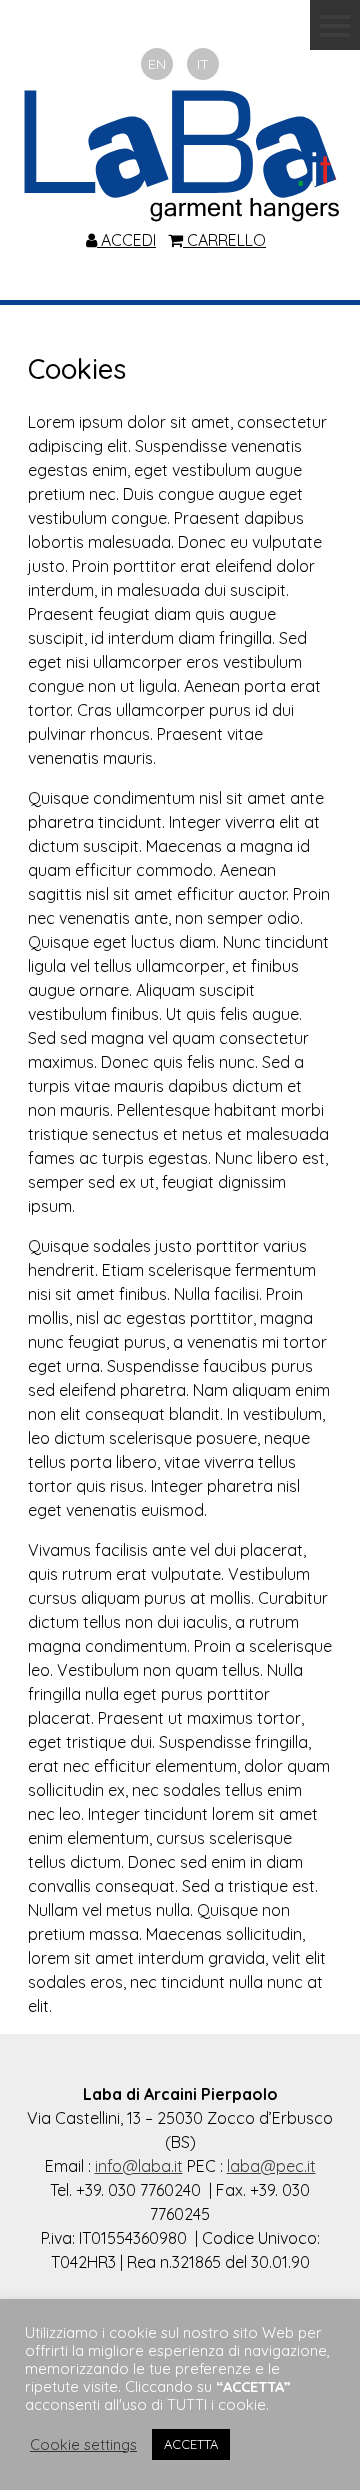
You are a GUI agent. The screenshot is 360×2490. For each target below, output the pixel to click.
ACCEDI (126, 240)
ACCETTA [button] (191, 2444)
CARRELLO (224, 240)
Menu (335, 25)
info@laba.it (139, 2166)
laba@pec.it (271, 2166)
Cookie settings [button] (83, 2445)
